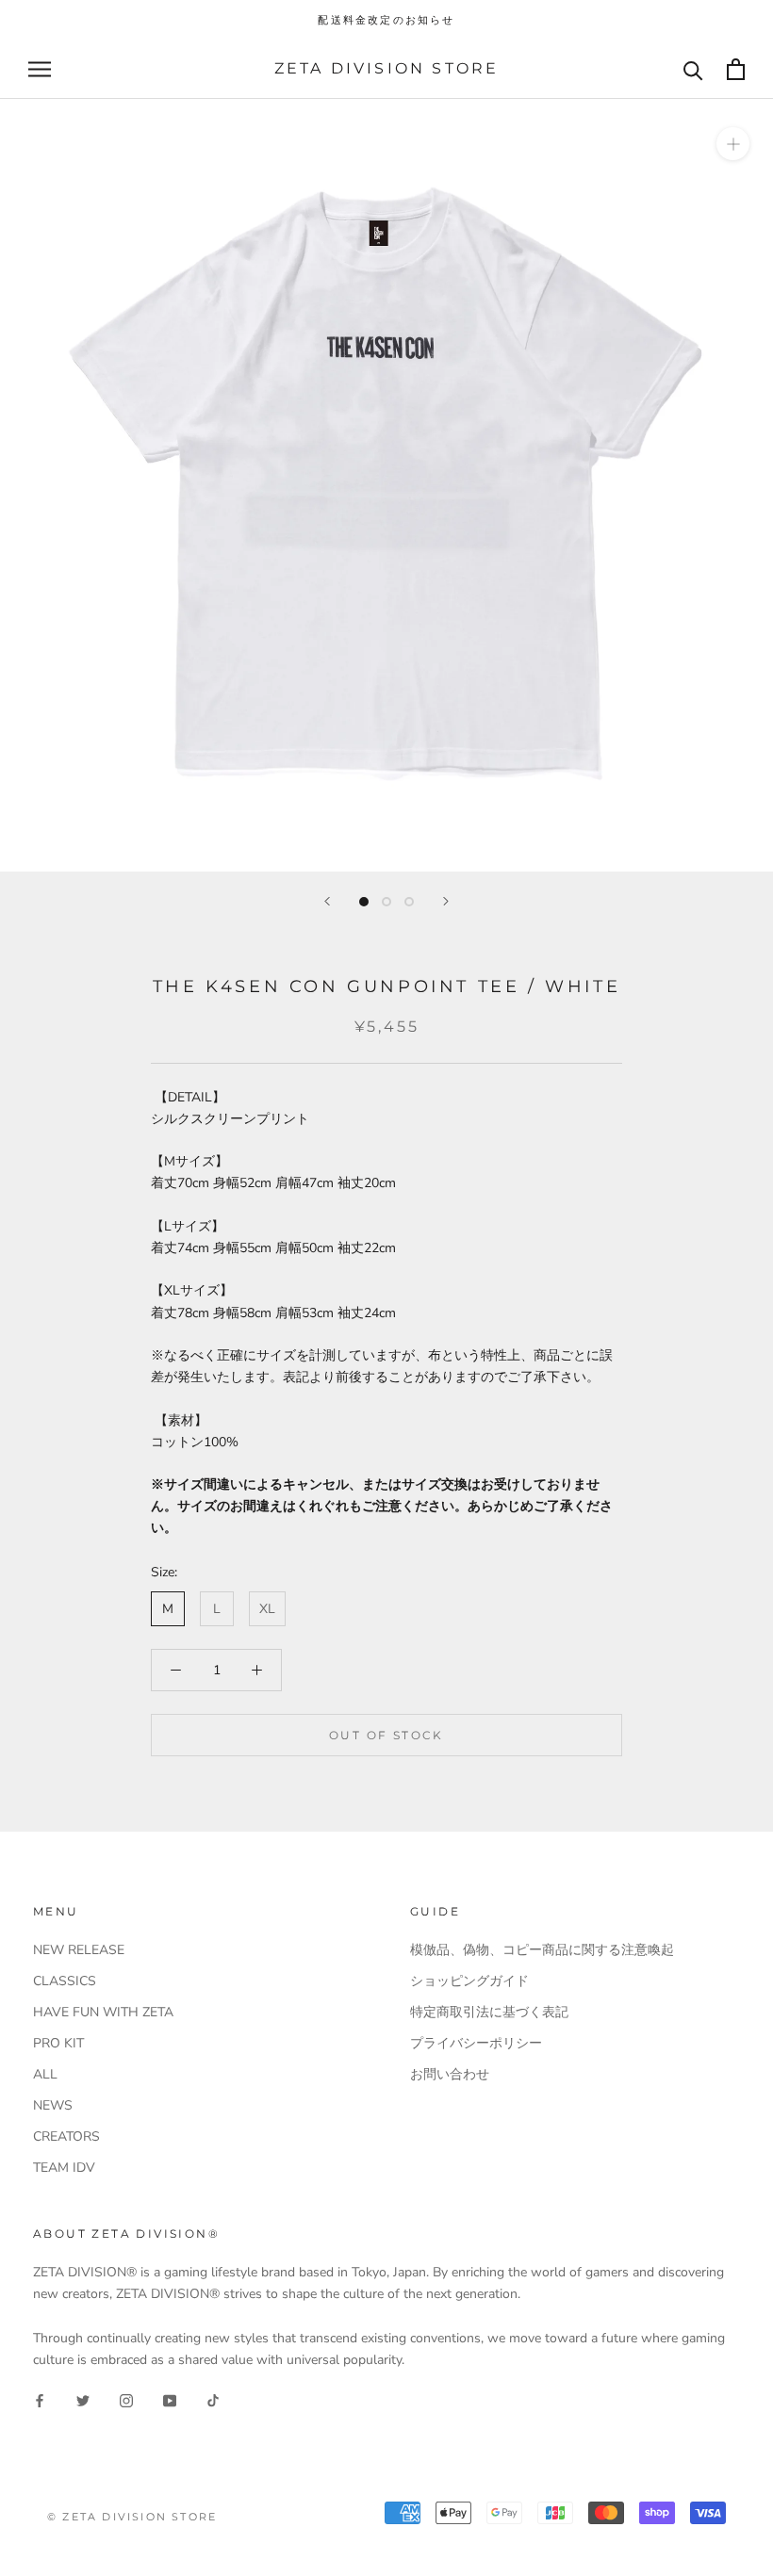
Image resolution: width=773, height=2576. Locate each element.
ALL (45, 2074)
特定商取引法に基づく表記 (489, 2012)
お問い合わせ (450, 2074)
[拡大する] (733, 144)
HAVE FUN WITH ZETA (103, 2012)
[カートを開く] (736, 69)
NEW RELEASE (79, 1950)
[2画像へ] (386, 902)
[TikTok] (213, 2400)
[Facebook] (40, 2400)
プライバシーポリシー (476, 2043)
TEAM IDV (64, 2168)
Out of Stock (386, 1735)
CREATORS (66, 2136)
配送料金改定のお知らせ (386, 20)
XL (267, 1609)
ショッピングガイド (469, 1981)
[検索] (693, 69)
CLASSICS (65, 1981)
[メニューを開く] (40, 69)
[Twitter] (83, 2400)
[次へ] (446, 901)
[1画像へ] (364, 902)
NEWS (53, 2105)
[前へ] (327, 901)
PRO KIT (58, 2043)
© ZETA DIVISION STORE (132, 2517)
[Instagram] (126, 2400)
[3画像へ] (409, 902)
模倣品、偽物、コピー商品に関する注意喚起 (542, 1950)
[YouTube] (170, 2400)
